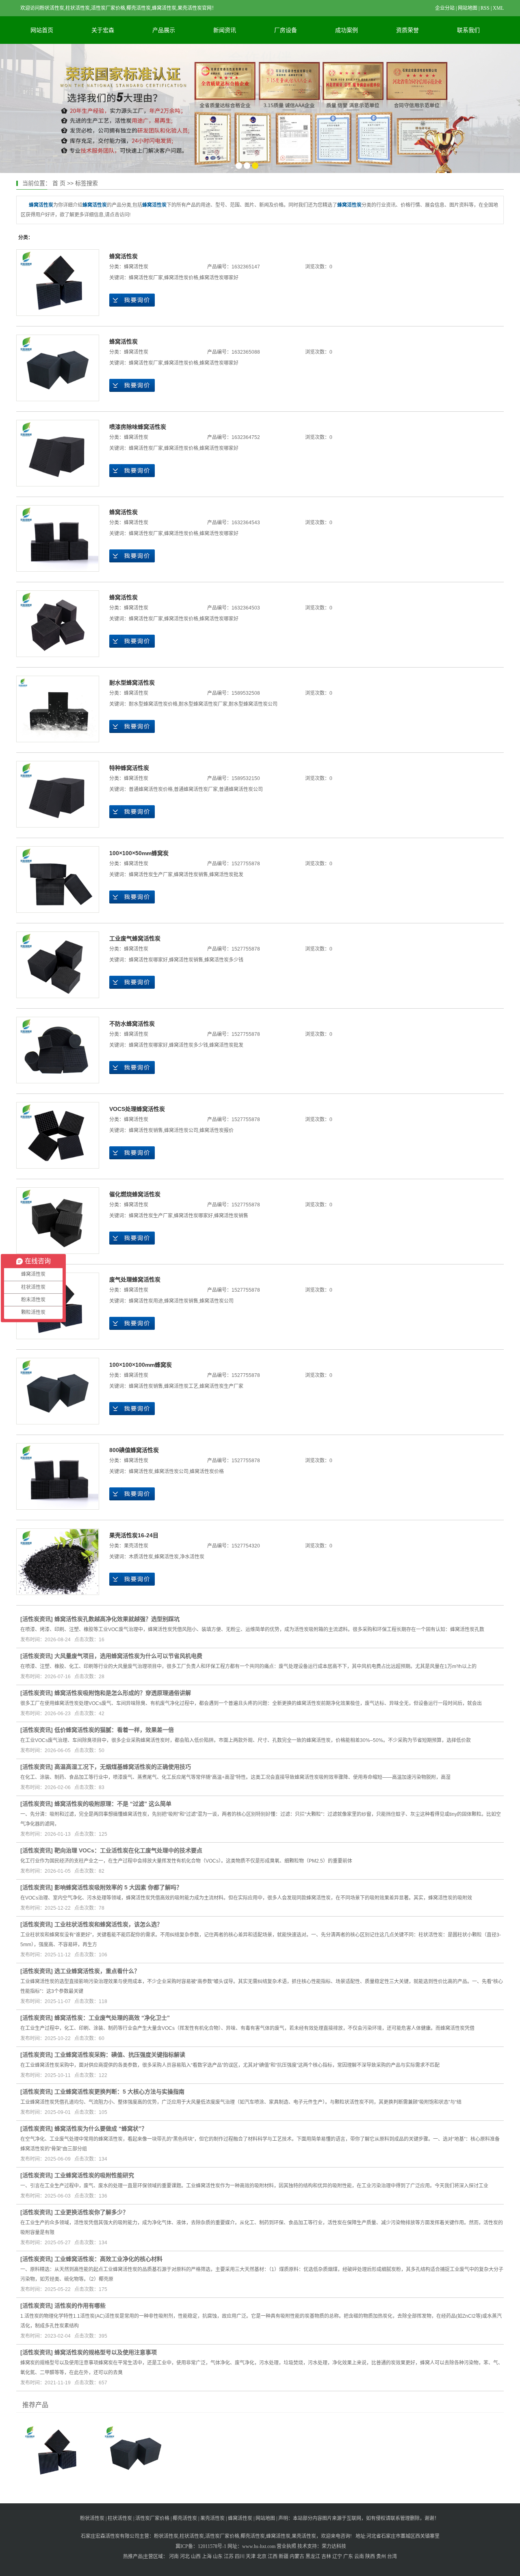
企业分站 (445, 8)
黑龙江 (313, 2557)
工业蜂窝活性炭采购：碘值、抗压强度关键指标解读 (120, 2055)
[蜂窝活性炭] (58, 283)
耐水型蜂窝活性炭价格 (153, 704)
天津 (251, 2557)
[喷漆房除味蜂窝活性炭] (58, 453)
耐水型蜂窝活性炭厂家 (203, 704)
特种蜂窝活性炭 (129, 768)
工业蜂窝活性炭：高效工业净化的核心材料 (108, 2259)
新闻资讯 (225, 30)
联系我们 (468, 30)
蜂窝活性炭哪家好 (219, 278)
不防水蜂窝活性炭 (132, 1024)
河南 (174, 2557)
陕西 (370, 2557)
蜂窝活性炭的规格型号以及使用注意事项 (106, 2352)
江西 (273, 2557)
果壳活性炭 (136, 1546)
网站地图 (468, 8)
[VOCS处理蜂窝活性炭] (58, 1135)
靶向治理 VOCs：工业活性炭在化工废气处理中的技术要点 (128, 1850)
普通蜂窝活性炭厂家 (196, 789)
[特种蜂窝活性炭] (58, 794)
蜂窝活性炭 (123, 256)
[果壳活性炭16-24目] (58, 1562)
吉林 (326, 2557)
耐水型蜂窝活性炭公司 (253, 704)
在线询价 (132, 300)
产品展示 (164, 30)
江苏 (229, 2557)
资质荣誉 (407, 30)
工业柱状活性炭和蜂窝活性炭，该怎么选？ (108, 1924)
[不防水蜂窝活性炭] (58, 1050)
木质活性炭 (141, 1557)
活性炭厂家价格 (152, 2518)
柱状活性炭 (120, 2518)
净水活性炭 (192, 1557)
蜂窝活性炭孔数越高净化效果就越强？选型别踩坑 (117, 1619)
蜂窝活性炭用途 (146, 1301)
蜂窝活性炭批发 (226, 875)
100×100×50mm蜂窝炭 (139, 853)
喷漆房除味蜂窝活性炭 (138, 427)
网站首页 (42, 30)
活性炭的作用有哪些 (80, 2306)
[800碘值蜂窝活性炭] (58, 1476)
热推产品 (133, 2557)
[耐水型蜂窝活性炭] (58, 709)
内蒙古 (297, 2557)
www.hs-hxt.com (259, 2546)
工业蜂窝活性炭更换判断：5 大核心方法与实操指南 (119, 2092)
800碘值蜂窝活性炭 (134, 1450)
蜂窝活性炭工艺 (181, 1386)
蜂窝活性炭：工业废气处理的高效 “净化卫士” (112, 2018)
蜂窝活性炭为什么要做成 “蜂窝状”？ (101, 2129)
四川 (240, 2557)
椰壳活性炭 (185, 2518)
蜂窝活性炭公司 (181, 1130)
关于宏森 (103, 30)
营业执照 (286, 2546)
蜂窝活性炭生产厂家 (151, 875)
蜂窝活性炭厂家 (146, 278)
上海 (207, 2557)
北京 (262, 2557)
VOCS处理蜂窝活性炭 (137, 1109)
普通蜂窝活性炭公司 (241, 789)
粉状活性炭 (92, 2518)
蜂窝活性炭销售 (191, 875)
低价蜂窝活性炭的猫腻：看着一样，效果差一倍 (114, 1730)
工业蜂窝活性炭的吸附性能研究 (94, 2175)
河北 (185, 2557)
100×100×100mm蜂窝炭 (141, 1365)
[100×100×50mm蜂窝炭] (58, 880)
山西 (196, 2557)
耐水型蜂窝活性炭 (132, 683)
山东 (218, 2557)
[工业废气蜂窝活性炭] (58, 965)
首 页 (59, 183)
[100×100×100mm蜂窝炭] (58, 1391)
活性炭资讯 (37, 1619)
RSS (485, 8)
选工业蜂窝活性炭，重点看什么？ (97, 1971)
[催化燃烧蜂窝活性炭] (58, 1221)
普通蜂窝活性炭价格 (151, 789)
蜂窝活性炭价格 (181, 278)
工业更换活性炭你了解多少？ (91, 2212)
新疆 (284, 2557)
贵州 (381, 2557)
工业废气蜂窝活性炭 (135, 938)
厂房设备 (286, 30)
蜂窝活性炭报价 (217, 1130)
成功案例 (347, 30)
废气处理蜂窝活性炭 (135, 1279)
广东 (348, 2557)
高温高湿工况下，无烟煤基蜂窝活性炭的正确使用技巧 (123, 1767)
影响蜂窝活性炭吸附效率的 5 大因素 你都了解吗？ (118, 1887)
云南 (359, 2557)
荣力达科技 (334, 2546)
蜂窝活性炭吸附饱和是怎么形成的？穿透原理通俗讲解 (123, 1693)
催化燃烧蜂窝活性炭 (135, 1194)
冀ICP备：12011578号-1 (201, 2546)
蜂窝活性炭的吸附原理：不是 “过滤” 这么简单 (113, 1804)
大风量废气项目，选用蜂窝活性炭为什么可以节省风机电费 (128, 1656)
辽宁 (337, 2557)
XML (498, 8)
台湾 (392, 2557)
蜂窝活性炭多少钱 (224, 960)
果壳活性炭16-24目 (134, 1535)
